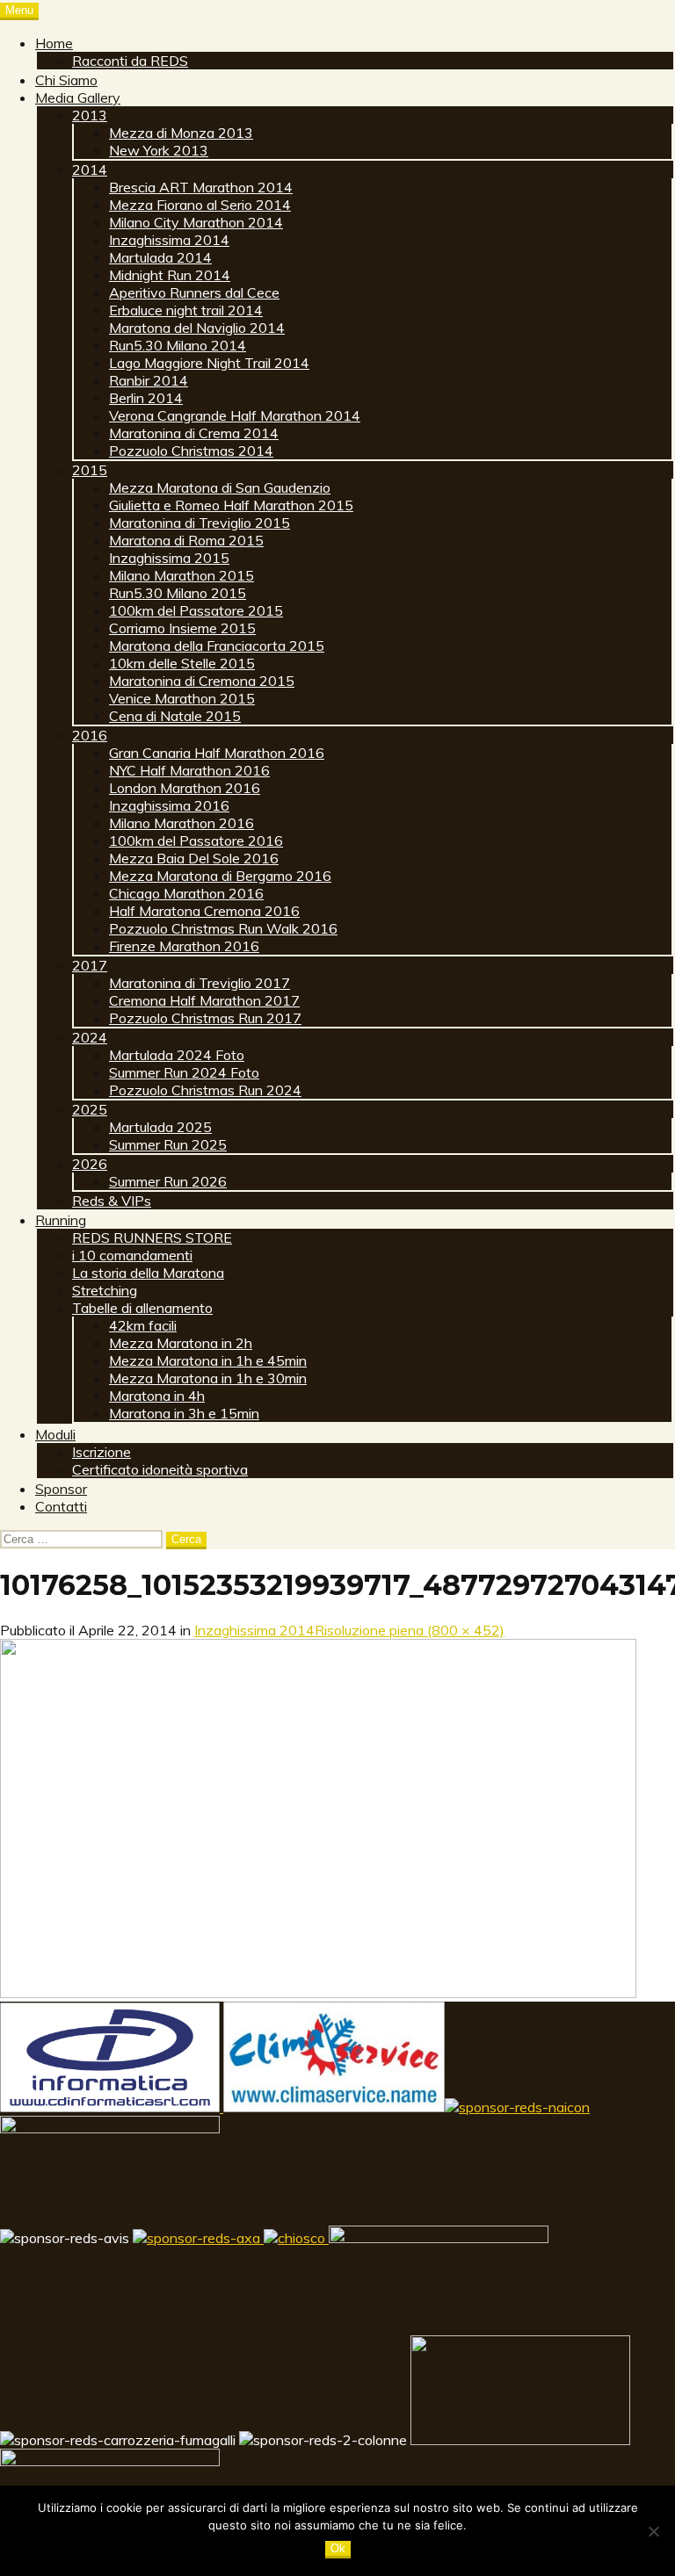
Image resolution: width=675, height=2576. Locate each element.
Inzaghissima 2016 (169, 805)
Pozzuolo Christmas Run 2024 (205, 1090)
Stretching (105, 1290)
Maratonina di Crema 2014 (194, 433)
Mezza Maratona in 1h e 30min (208, 1378)
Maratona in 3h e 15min (184, 1413)
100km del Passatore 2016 (196, 841)
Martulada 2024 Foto (177, 1055)
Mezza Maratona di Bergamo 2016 (220, 876)
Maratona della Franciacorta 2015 (217, 646)
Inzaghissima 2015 (169, 558)
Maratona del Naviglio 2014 (197, 328)
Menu (19, 10)
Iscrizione (102, 1452)
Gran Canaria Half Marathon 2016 (217, 753)
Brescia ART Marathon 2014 (201, 187)
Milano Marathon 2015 (181, 575)
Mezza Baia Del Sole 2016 (194, 858)
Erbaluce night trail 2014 (186, 310)
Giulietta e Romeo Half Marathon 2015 (231, 505)
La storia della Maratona (148, 1273)
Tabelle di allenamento (142, 1308)
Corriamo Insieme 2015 (182, 628)
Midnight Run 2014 (170, 275)
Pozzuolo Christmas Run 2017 (205, 1018)
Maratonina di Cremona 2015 (202, 681)
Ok (338, 2548)
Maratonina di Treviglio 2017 (200, 983)
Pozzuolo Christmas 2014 (191, 451)
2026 (90, 1164)
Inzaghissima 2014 (169, 240)
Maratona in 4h (157, 1396)
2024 (90, 1037)
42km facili (143, 1325)
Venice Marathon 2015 (182, 698)
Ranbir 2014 (149, 380)
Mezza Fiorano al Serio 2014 (200, 205)
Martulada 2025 (160, 1127)
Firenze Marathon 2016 (184, 946)
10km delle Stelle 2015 (182, 663)
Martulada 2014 (160, 257)
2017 (90, 965)
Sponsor (61, 1489)
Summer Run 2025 (168, 1144)
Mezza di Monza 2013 (181, 133)
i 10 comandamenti (132, 1255)
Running (61, 1220)
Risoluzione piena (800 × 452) (410, 1630)
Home (54, 43)
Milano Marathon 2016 (181, 823)
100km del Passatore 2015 (196, 610)
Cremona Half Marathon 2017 (204, 1000)
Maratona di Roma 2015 (186, 540)
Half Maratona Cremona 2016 (204, 911)
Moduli (55, 1434)
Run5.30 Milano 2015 (178, 593)
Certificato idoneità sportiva (160, 1469)
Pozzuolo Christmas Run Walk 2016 (223, 928)
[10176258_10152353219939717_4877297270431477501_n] (318, 1993)
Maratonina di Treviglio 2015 (200, 523)
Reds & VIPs (112, 1201)
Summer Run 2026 (168, 1181)
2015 (90, 470)
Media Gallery (78, 97)
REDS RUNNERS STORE (152, 1237)
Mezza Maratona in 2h (181, 1343)
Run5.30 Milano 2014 (178, 345)
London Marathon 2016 (185, 788)
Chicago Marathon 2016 (186, 893)
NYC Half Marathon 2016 (189, 770)
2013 (90, 115)
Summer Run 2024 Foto (184, 1072)
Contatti (61, 1506)
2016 (90, 735)
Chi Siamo (66, 80)
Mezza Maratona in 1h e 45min (208, 1360)
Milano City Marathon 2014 (196, 222)
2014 (90, 170)
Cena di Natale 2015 (175, 716)
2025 (90, 1109)
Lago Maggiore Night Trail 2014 (209, 363)
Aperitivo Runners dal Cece (194, 292)
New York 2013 (159, 150)
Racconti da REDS (130, 61)
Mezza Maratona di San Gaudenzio (220, 487)
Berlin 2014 (146, 398)
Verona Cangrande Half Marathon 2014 (235, 415)
